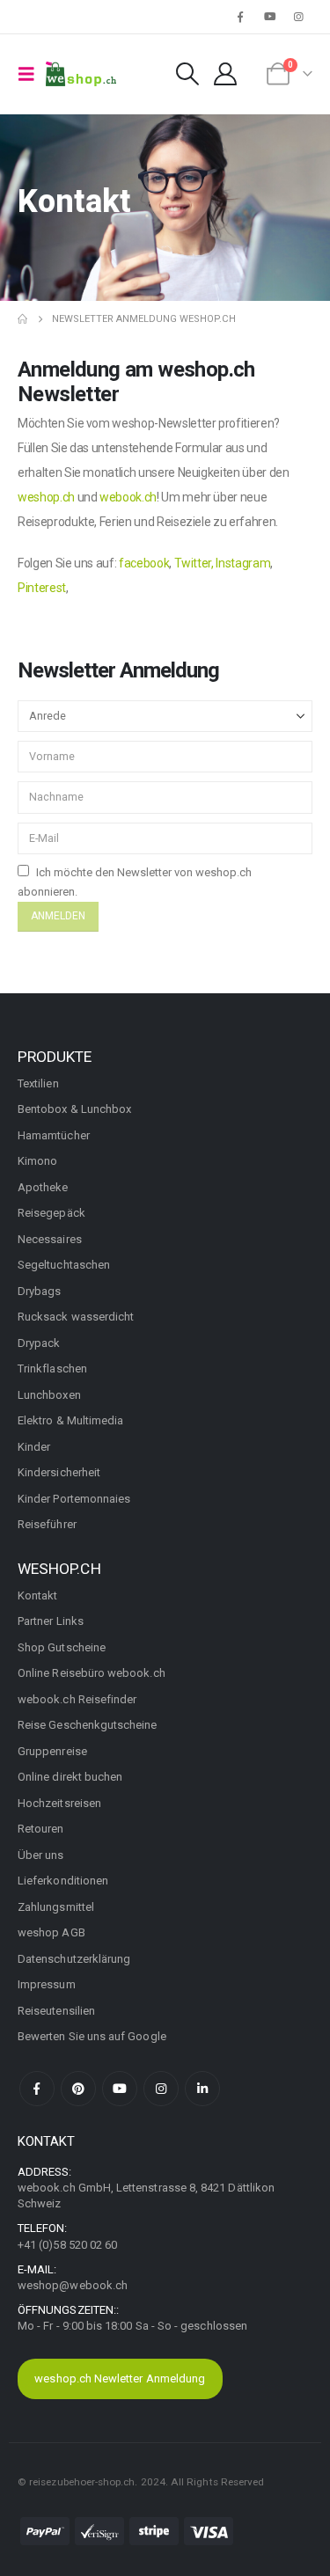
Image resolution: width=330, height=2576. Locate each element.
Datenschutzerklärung (74, 1959)
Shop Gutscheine (62, 1647)
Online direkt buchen (70, 1777)
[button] (32, 74)
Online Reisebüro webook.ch (92, 1673)
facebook (144, 563)
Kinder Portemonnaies (74, 1499)
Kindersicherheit (59, 1472)
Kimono (37, 1161)
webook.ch (128, 497)
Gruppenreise (52, 1751)
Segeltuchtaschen (64, 1265)
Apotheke (43, 1187)
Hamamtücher (54, 1135)
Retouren (41, 1829)
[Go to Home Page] (22, 319)
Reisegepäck (51, 1213)
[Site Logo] (81, 74)
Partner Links (51, 1621)
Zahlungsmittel (56, 1907)
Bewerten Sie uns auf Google (92, 2036)
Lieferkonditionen (63, 1881)
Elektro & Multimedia (70, 1420)
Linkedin (202, 2089)
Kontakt (37, 1595)
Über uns (41, 1855)
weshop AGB (51, 1932)
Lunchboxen (49, 1395)
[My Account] (225, 74)
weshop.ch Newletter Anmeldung (120, 2378)
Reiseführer (47, 1524)
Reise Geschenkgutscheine (88, 1725)
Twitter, (194, 563)
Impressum (47, 1984)
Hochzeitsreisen (59, 1803)
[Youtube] (270, 17)
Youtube (120, 2089)
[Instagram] (299, 17)
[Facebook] (240, 17)
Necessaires (50, 1239)
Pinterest (42, 588)
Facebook (37, 2089)
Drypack (39, 1343)
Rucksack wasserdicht (76, 1317)
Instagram (243, 563)
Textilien (38, 1083)
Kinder (34, 1447)
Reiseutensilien (56, 2011)
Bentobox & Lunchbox (74, 1109)
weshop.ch (46, 497)
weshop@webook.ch (73, 2285)
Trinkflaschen (52, 1368)
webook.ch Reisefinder (77, 1699)
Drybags (39, 1291)
